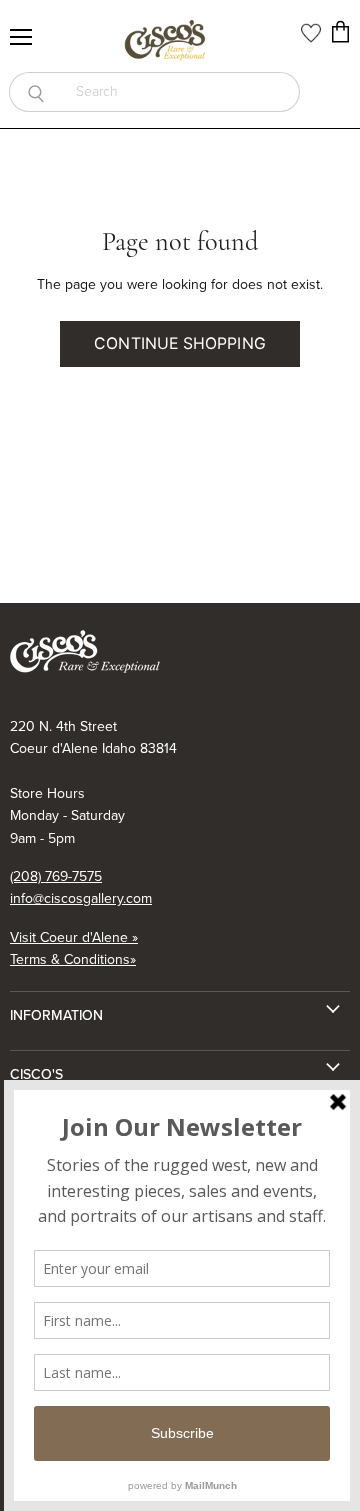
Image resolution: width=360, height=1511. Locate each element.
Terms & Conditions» (73, 959)
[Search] (35, 92)
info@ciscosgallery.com (81, 898)
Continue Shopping (180, 343)
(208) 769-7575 (56, 876)
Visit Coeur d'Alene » (74, 937)
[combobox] (181, 92)
